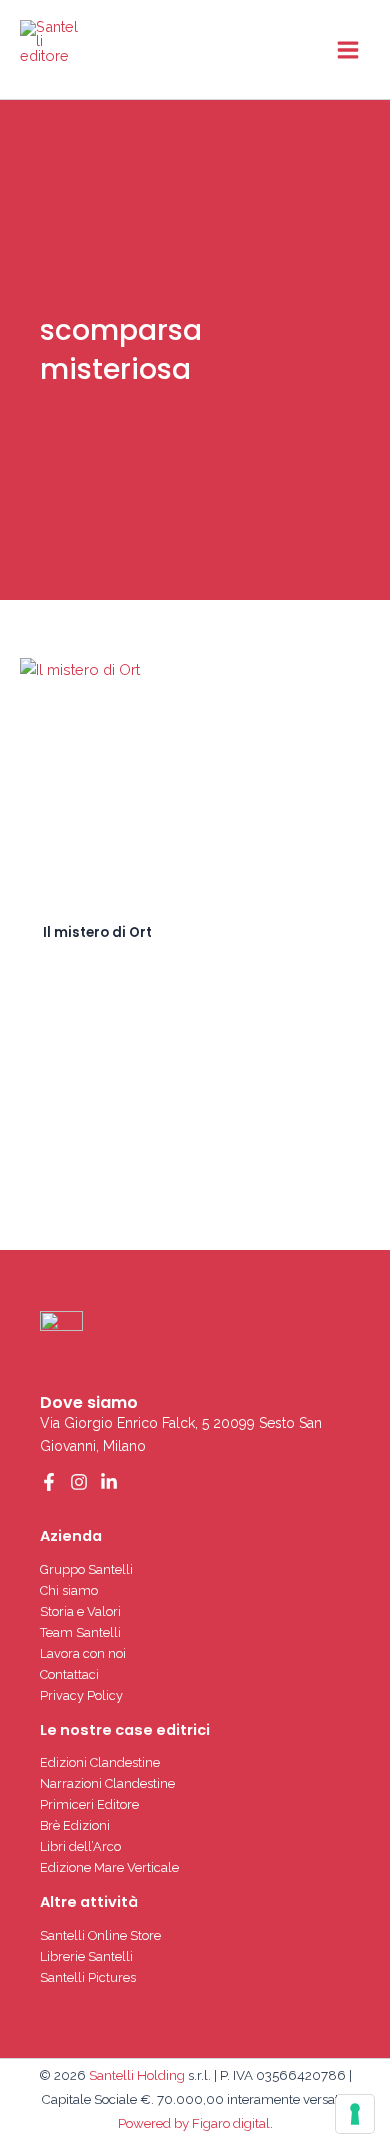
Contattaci (69, 1674)
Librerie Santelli (86, 1956)
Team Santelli (80, 1632)
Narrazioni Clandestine (107, 1783)
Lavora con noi (83, 1653)
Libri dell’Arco (80, 1846)
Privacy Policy (81, 1695)
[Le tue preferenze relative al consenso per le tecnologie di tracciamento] (355, 2114)
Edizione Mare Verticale (109, 1867)
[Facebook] (49, 1482)
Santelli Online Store (100, 1935)
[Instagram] (79, 1482)
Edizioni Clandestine (100, 1762)
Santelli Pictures (88, 1977)
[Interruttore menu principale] (348, 49)
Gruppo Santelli (86, 1569)
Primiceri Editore (89, 1804)
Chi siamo (69, 1590)
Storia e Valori (80, 1611)
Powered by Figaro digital (194, 2123)
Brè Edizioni (75, 1825)
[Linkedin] (109, 1482)
